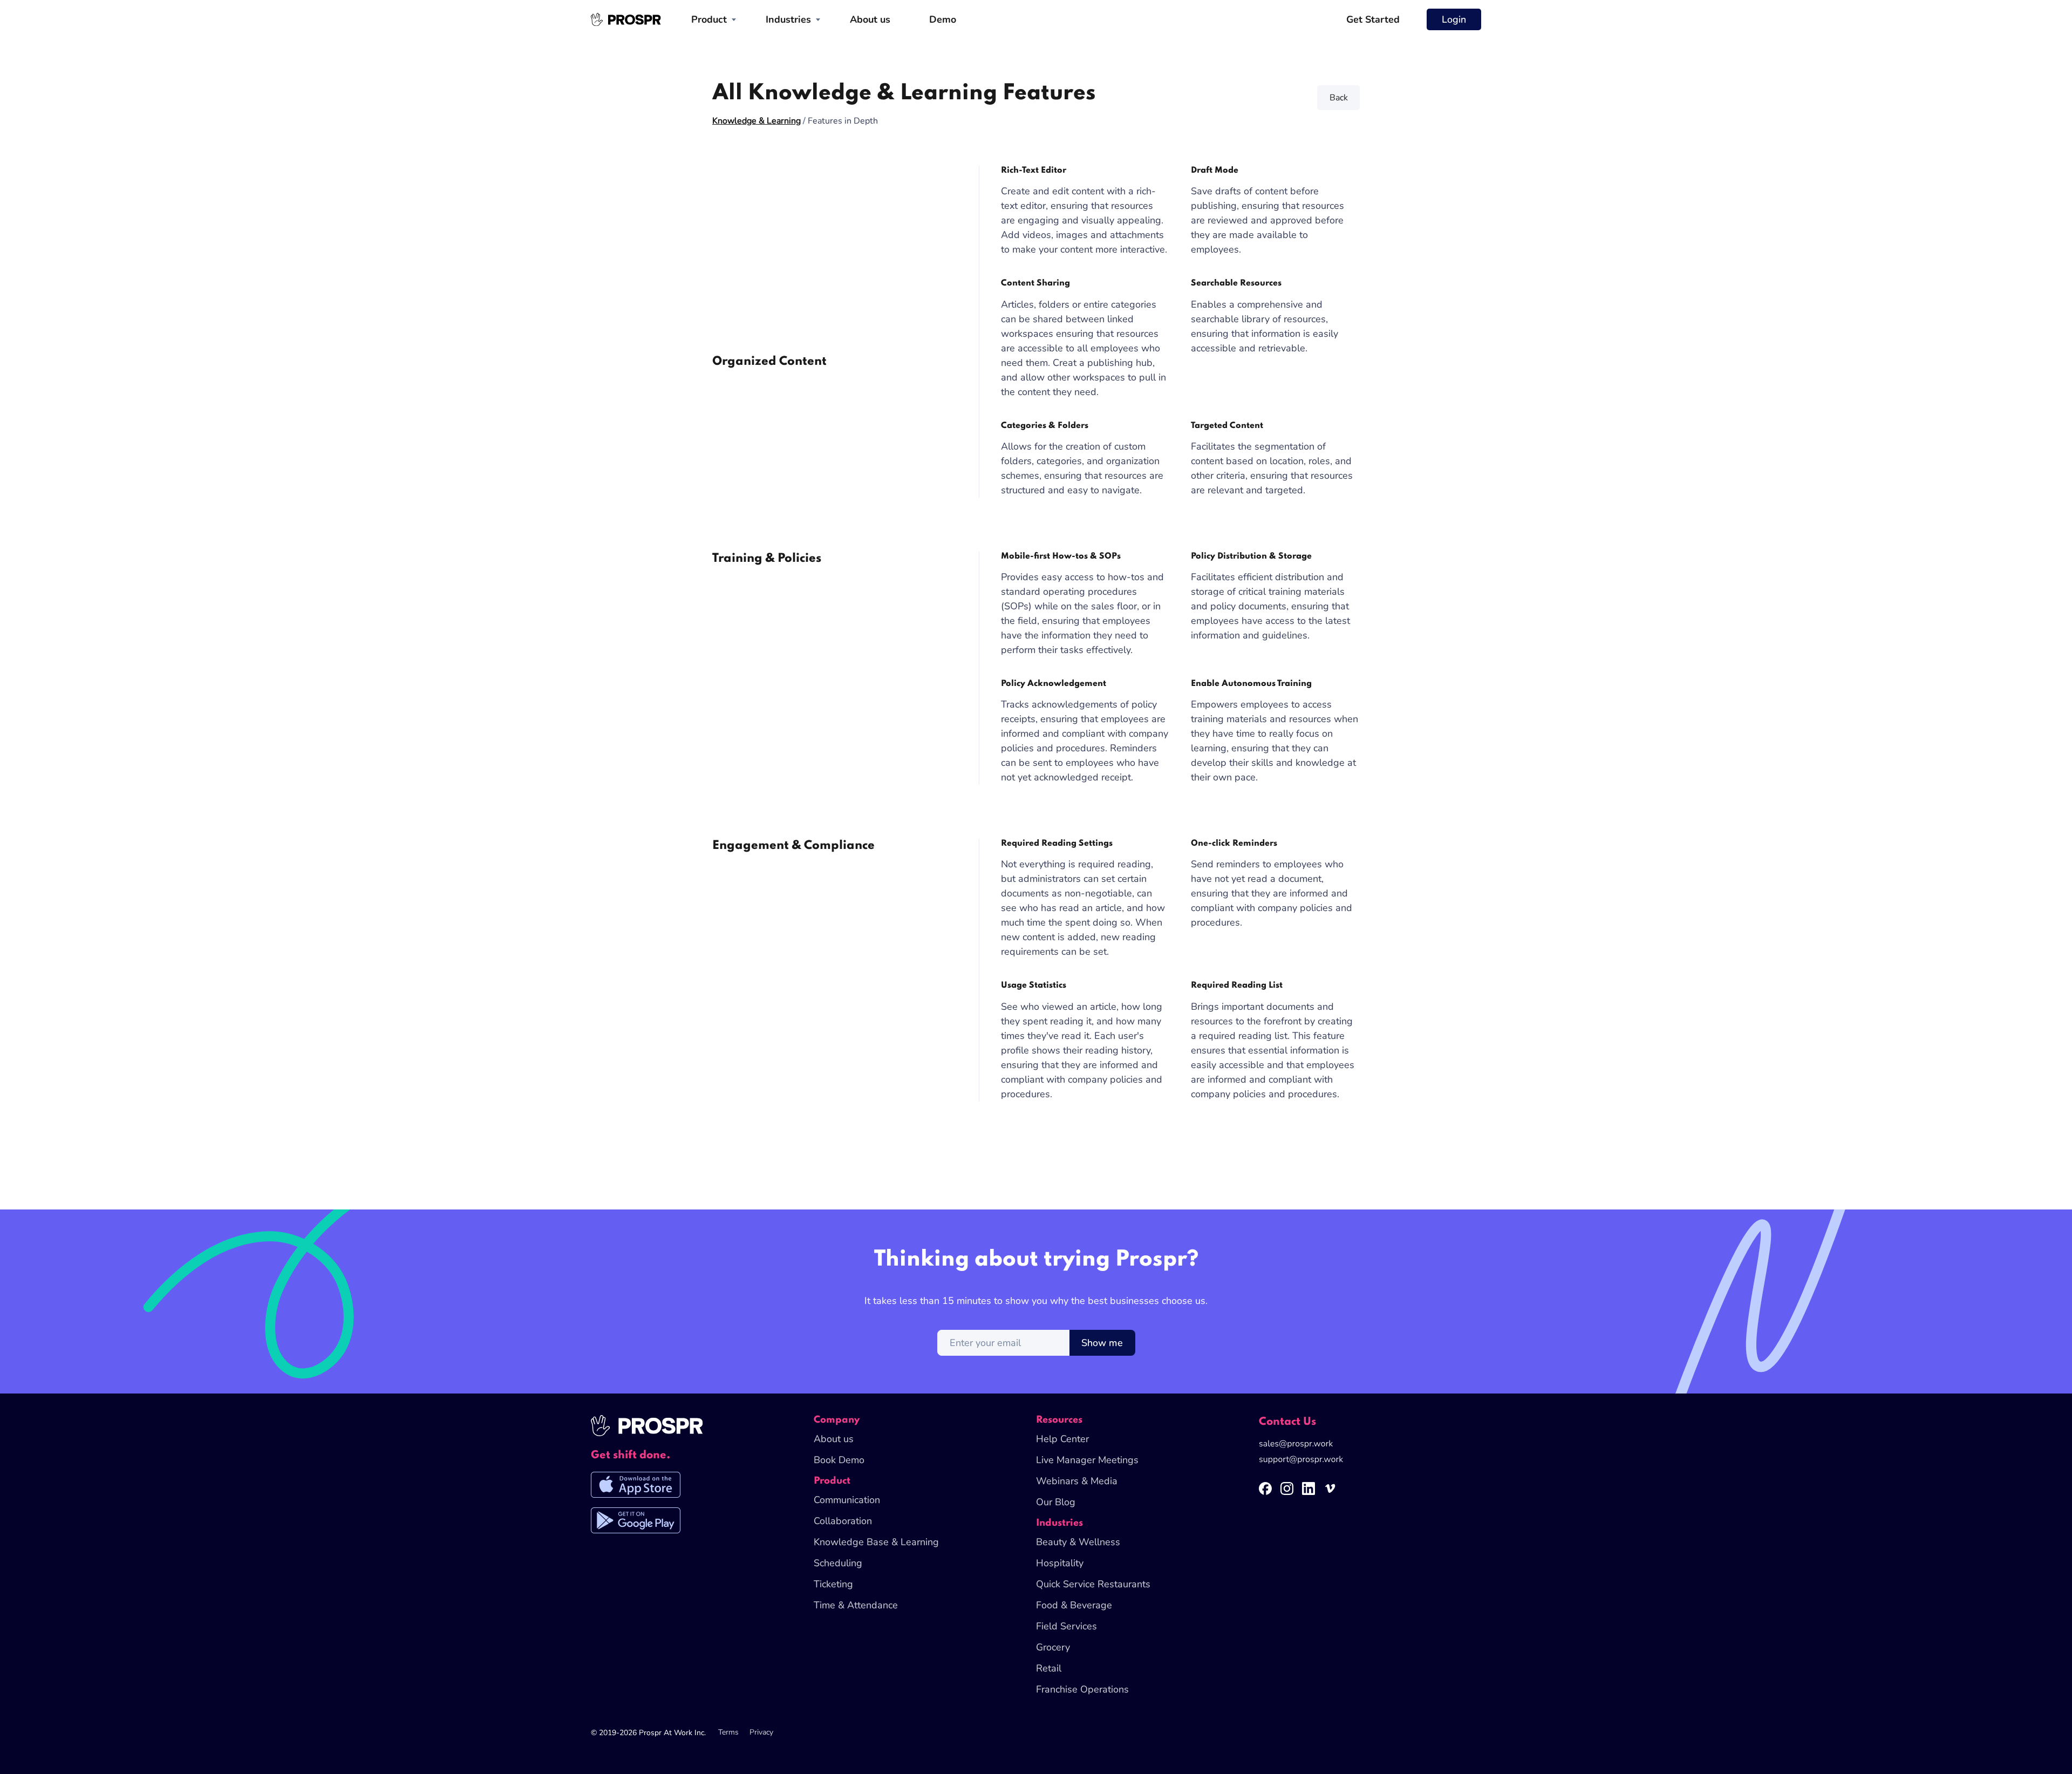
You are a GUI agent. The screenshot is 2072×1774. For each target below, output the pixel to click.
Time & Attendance (856, 1605)
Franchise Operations (1082, 1689)
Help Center (1062, 1439)
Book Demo (839, 1460)
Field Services (1066, 1626)
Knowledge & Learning (756, 121)
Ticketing (833, 1584)
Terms (728, 1732)
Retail (1049, 1668)
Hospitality (1060, 1563)
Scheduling (838, 1563)
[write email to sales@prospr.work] (1296, 1445)
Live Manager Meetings (1087, 1460)
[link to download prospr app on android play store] (636, 1525)
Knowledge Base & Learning (876, 1542)
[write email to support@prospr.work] (1301, 1460)
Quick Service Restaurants (1093, 1584)
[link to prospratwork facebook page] (1270, 1493)
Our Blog (1056, 1502)
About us (870, 19)
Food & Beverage (1074, 1605)
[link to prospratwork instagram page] (1291, 1493)
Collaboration (843, 1521)
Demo (943, 19)
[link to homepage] (647, 1432)
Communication (847, 1500)
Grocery (1053, 1647)
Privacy (761, 1732)
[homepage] (626, 19)
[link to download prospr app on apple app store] (636, 1490)
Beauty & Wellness (1078, 1542)
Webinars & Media (1077, 1481)
